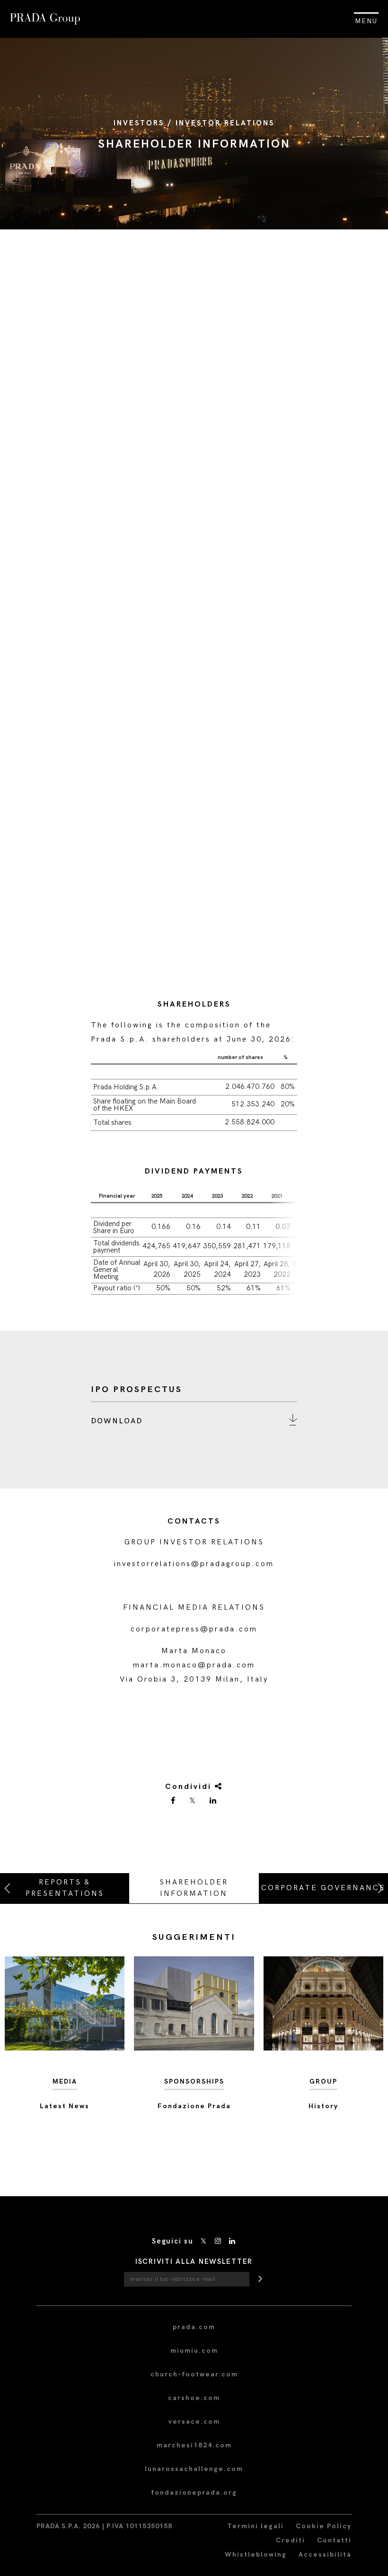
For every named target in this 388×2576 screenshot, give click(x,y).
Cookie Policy (324, 2526)
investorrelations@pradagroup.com (194, 1564)
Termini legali (256, 2526)
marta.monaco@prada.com (194, 1665)
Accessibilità (325, 2554)
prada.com (194, 2327)
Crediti (291, 2540)
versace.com (194, 2422)
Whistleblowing (256, 2554)
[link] (174, 1801)
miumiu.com (194, 2351)
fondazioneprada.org (194, 2493)
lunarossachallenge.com (194, 2469)
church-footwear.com (194, 2374)
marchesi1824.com (194, 2445)
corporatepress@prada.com (194, 1629)
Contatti (334, 2540)
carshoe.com (194, 2398)
